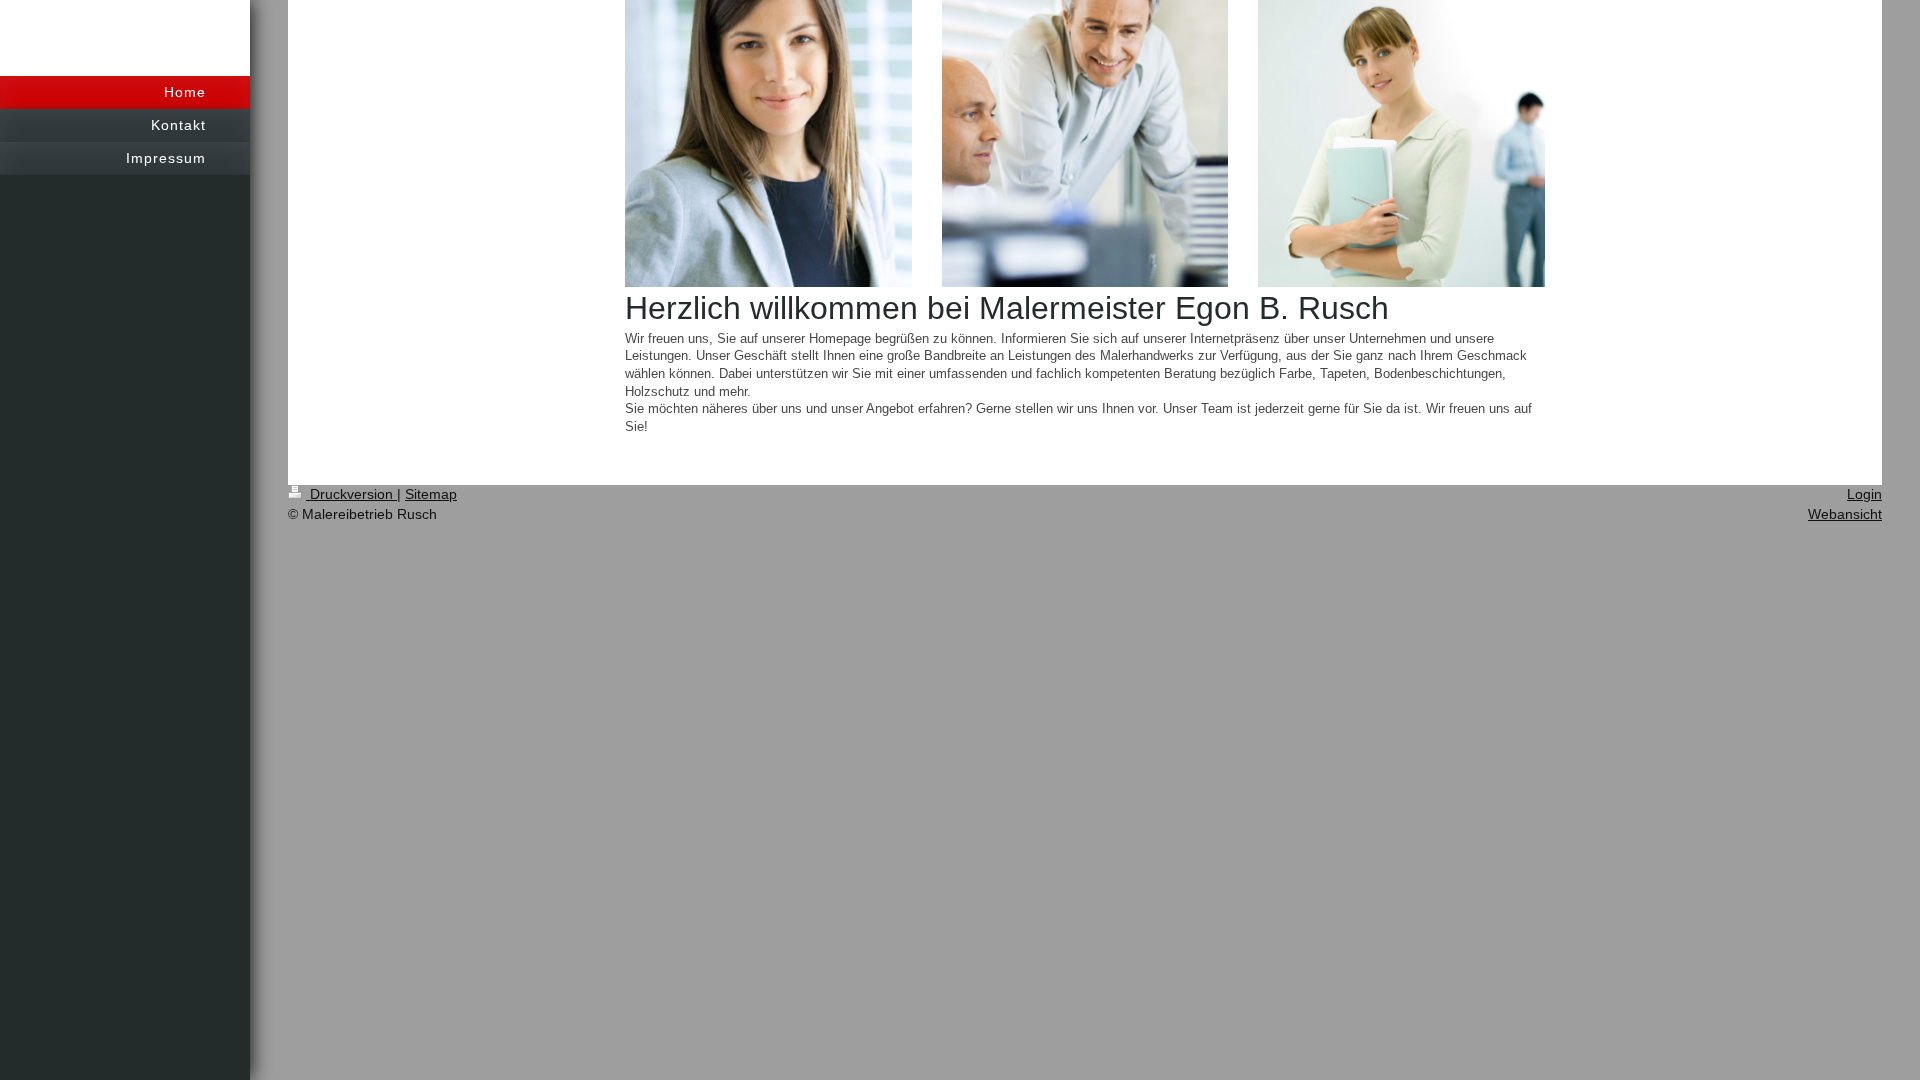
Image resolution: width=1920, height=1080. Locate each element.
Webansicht (1845, 514)
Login (1864, 494)
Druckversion (351, 494)
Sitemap (431, 494)
